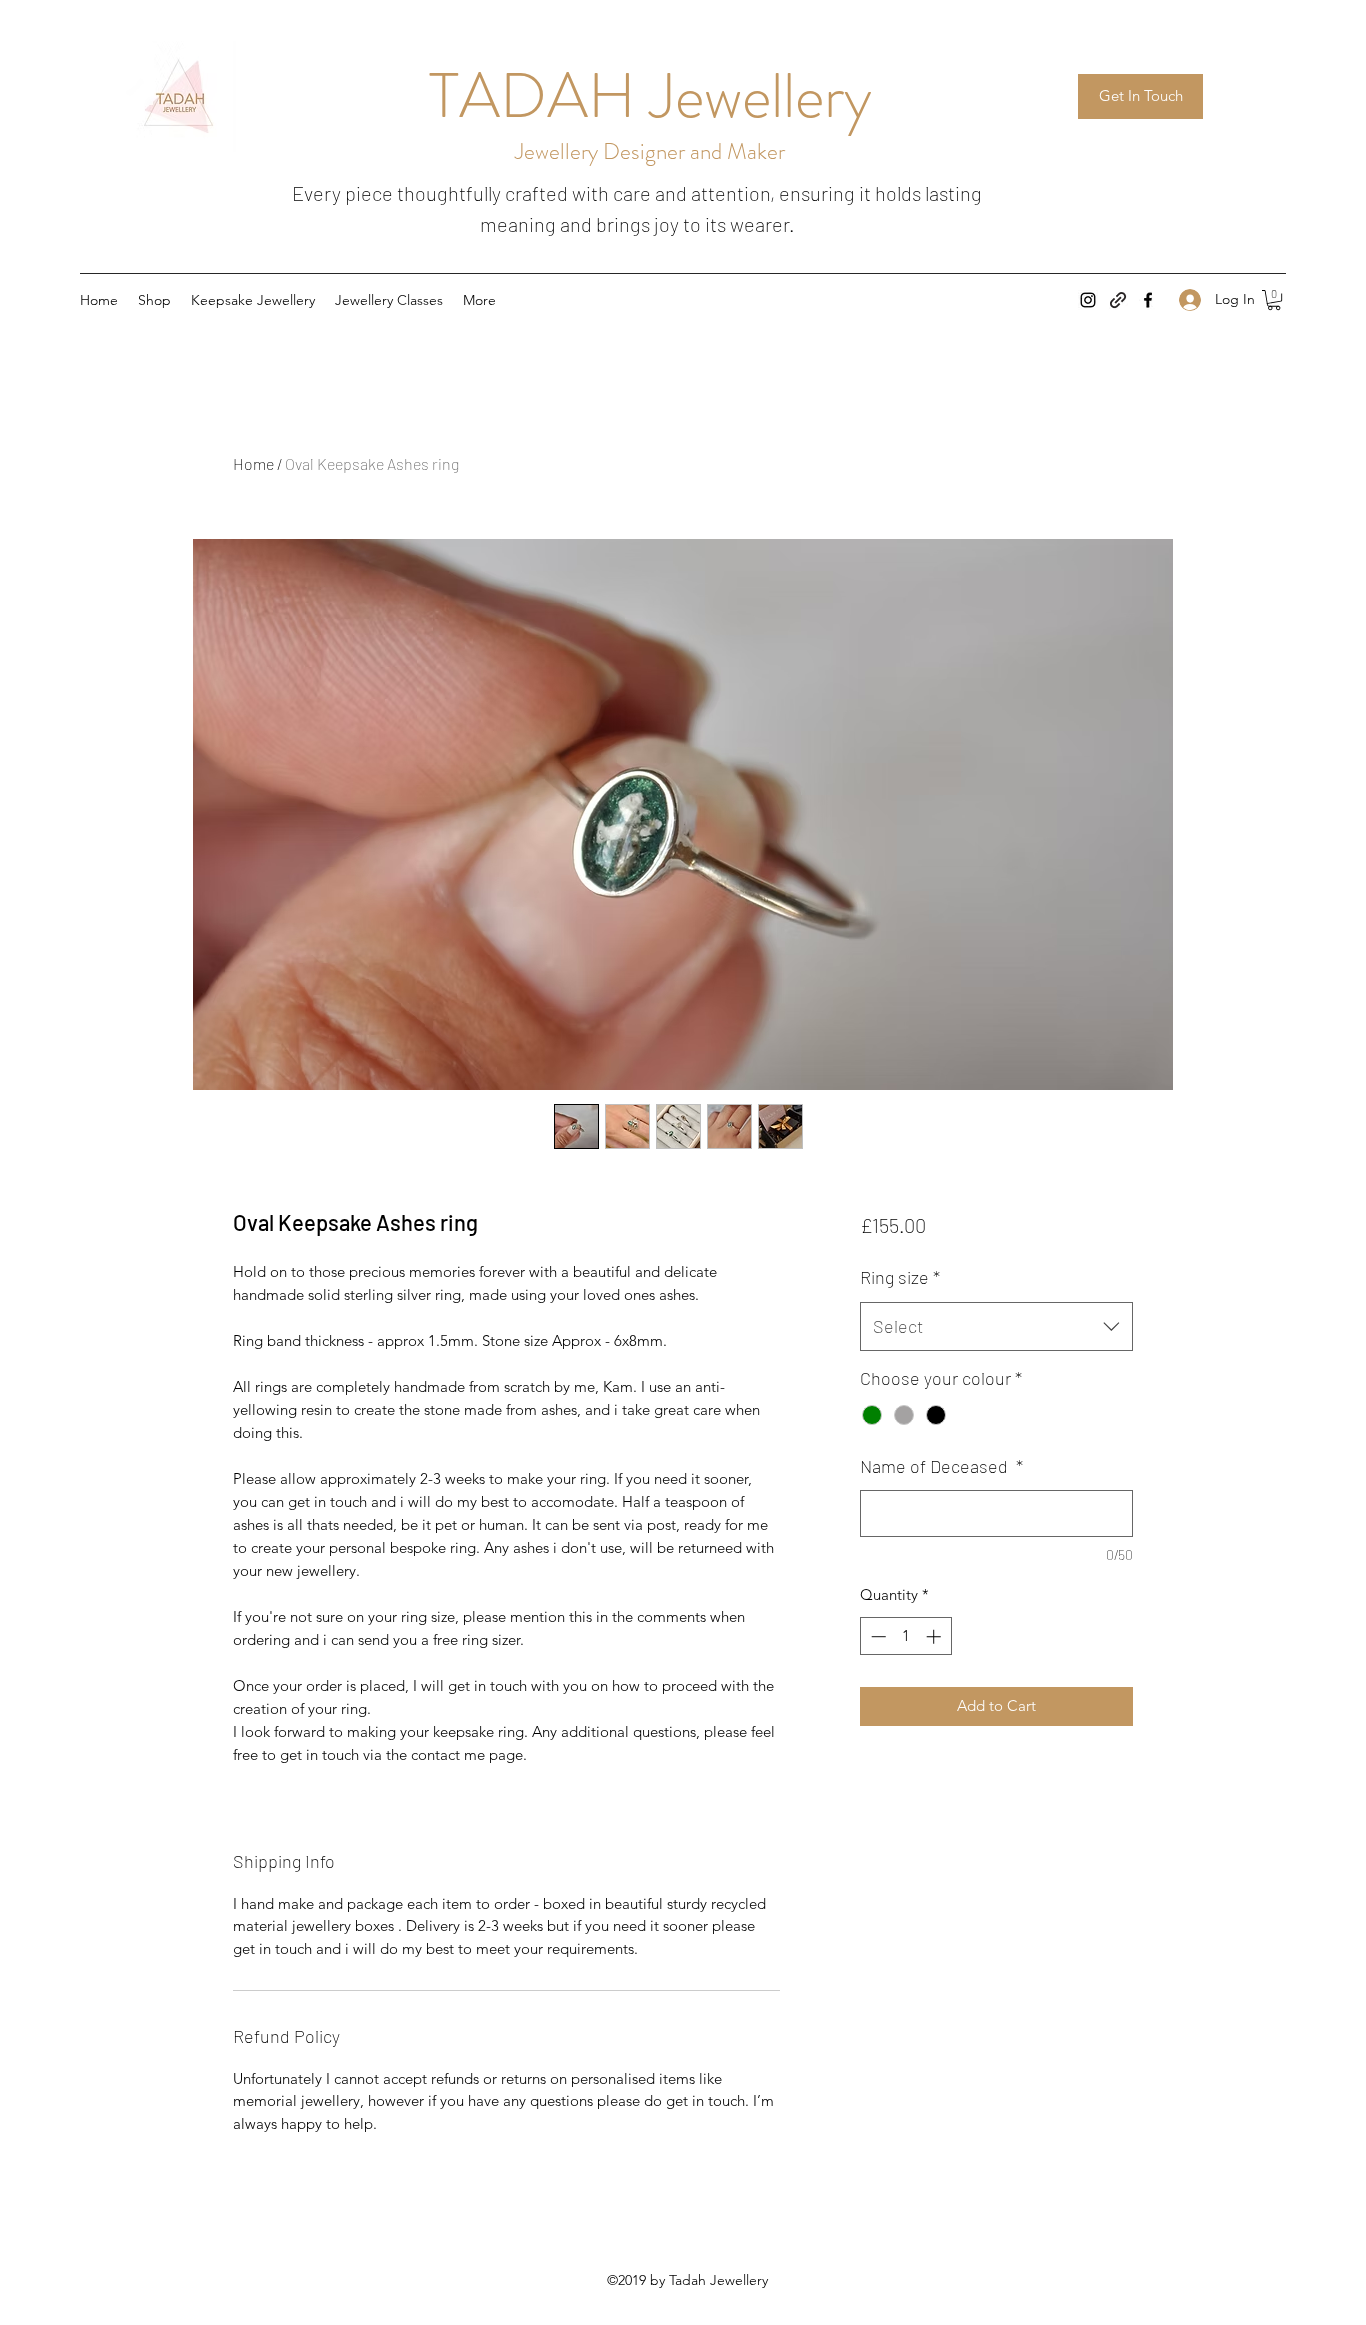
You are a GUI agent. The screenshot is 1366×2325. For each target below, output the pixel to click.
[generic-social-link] (1118, 300)
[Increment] (935, 1636)
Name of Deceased (941, 1466)
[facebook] (1148, 300)
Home (253, 463)
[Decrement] (876, 1636)
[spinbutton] (905, 1636)
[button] (1274, 300)
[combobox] (996, 1327)
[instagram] (1088, 300)
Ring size (900, 1277)
